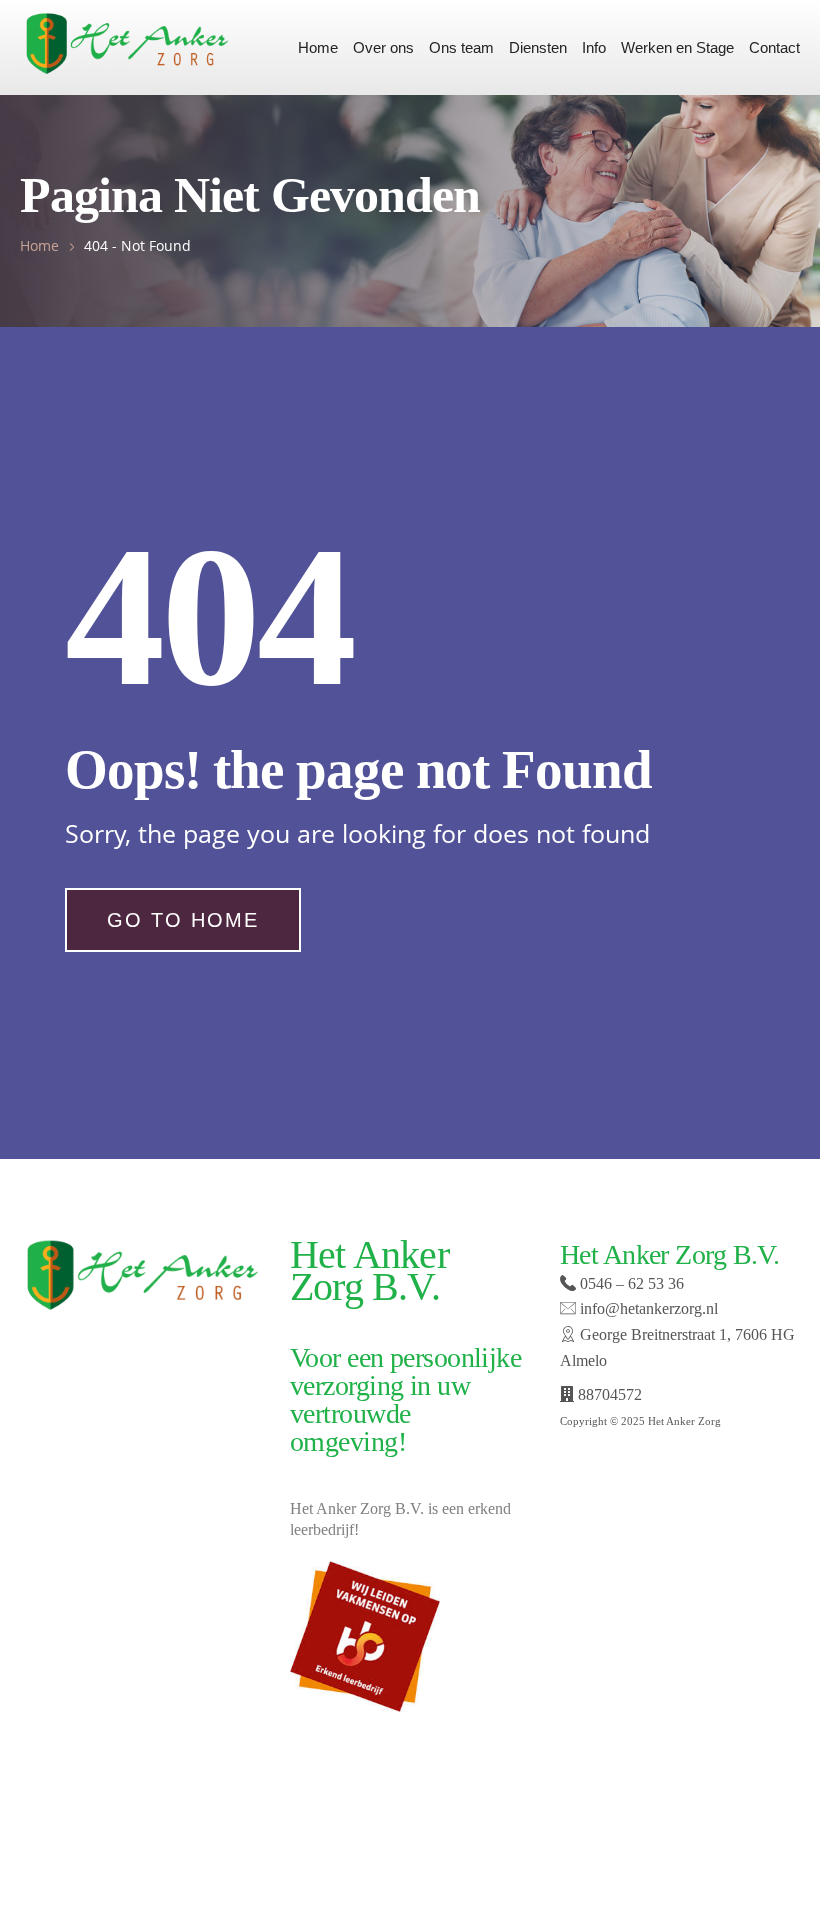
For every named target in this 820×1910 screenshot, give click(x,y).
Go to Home (183, 920)
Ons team (461, 47)
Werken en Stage (677, 47)
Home (318, 47)
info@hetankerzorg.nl (647, 1308)
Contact (774, 47)
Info (594, 47)
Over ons (383, 47)
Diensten (538, 47)
